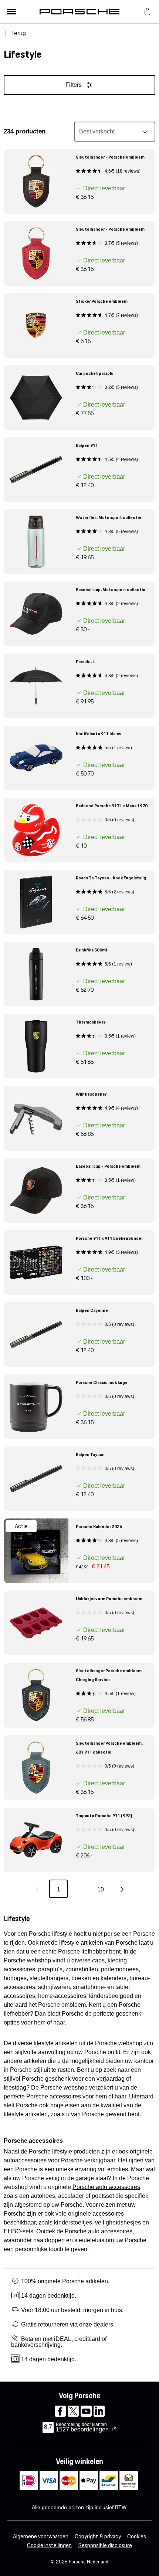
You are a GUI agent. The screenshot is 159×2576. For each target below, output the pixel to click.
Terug (18, 33)
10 (101, 1889)
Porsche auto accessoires (106, 2187)
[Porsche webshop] (79, 11)
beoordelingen (83, 2429)
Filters (74, 85)
